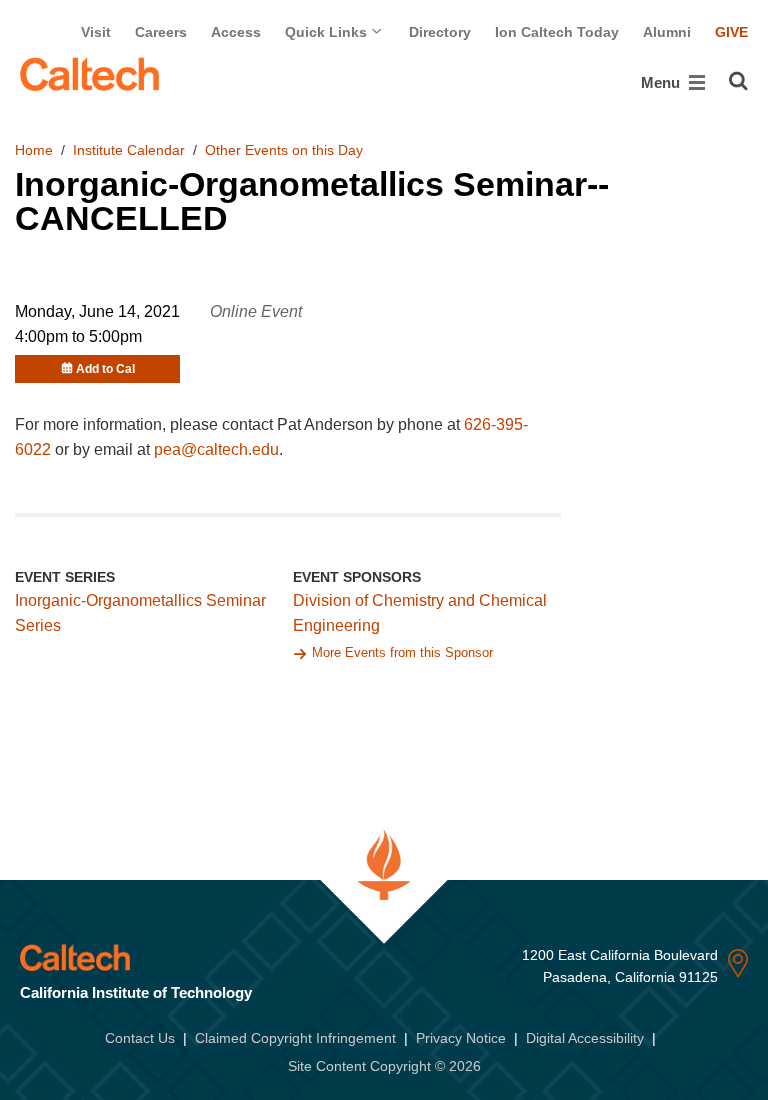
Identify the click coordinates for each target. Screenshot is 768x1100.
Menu (662, 82)
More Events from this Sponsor (402, 652)
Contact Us (140, 1038)
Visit (96, 32)
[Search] (738, 81)
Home (34, 150)
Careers (161, 32)
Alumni (667, 32)
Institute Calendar (129, 150)
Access (236, 32)
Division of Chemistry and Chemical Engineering (420, 613)
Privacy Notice (461, 1038)
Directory (440, 32)
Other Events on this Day (284, 150)
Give (731, 32)
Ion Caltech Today (557, 32)
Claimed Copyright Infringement (295, 1038)
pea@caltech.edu (216, 449)
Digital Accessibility (585, 1038)
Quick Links (328, 32)
